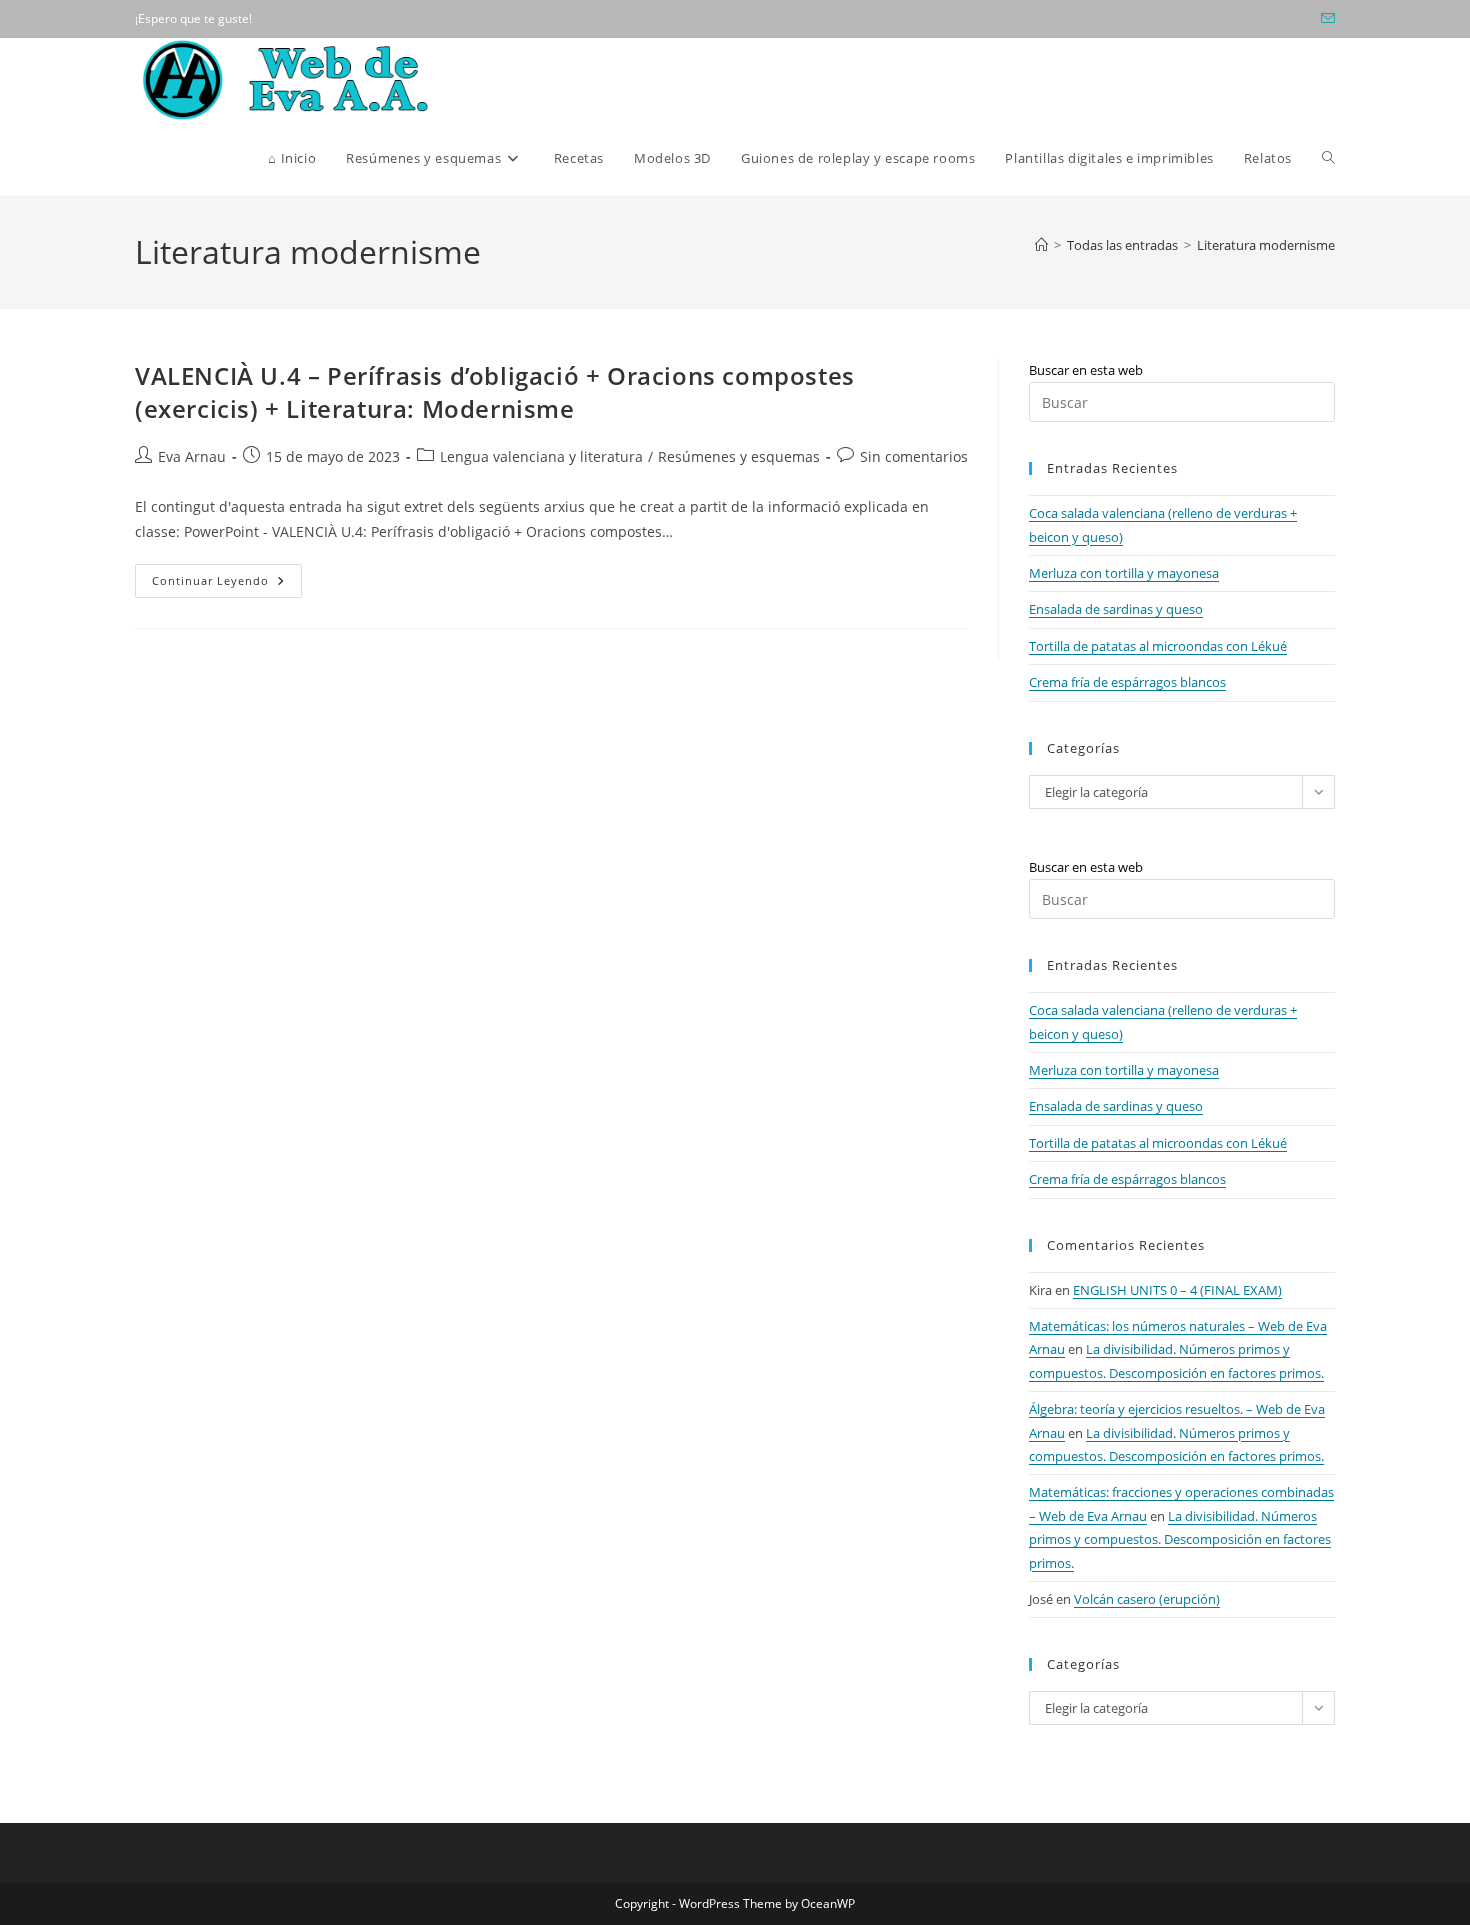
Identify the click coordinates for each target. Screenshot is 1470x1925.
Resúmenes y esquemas (739, 456)
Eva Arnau (192, 456)
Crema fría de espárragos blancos (1127, 682)
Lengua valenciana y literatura (541, 456)
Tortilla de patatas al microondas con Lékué (1158, 646)
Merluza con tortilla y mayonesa (1124, 573)
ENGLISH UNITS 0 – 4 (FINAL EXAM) (1177, 1290)
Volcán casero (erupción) (1147, 1599)
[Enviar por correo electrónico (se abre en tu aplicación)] (1325, 19)
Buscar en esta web (1086, 370)
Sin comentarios (914, 456)
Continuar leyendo (227, 584)
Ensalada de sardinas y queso (1116, 609)
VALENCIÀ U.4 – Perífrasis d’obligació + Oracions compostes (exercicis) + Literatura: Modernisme (495, 392)
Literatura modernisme (1266, 245)
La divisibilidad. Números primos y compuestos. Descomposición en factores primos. (1180, 1539)
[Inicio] (1041, 245)
